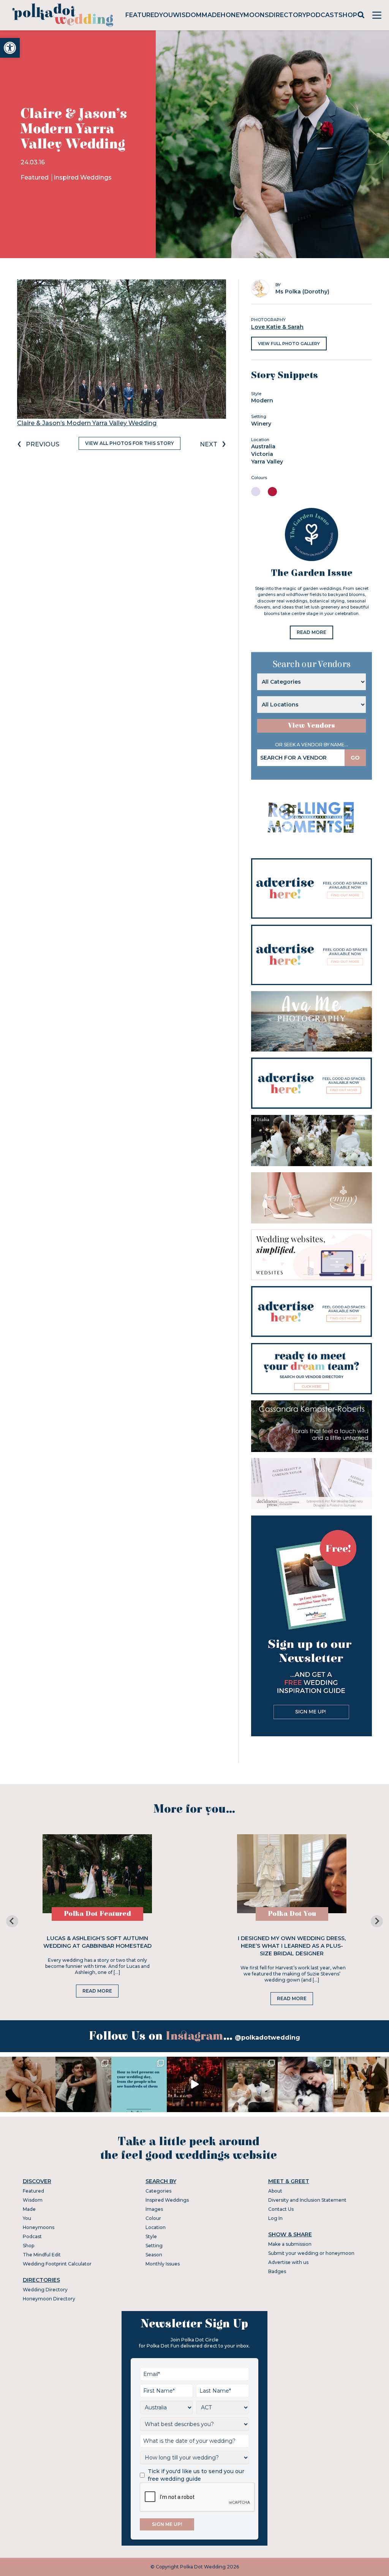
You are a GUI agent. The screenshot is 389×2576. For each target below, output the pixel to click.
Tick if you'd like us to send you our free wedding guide (196, 2475)
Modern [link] (262, 400)
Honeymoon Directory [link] (49, 2299)
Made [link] (211, 15)
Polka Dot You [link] (292, 1914)
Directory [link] (288, 15)
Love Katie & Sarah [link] (277, 327)
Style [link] (151, 2236)
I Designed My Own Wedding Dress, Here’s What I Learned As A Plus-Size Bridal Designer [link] (292, 1946)
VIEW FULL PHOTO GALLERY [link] (289, 344)
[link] (10, 48)
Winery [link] (261, 424)
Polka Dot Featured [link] (97, 1914)
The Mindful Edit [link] (42, 2255)
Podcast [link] (322, 15)
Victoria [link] (262, 454)
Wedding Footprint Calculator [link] (57, 2264)
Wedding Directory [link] (45, 2290)
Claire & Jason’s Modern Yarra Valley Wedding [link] (87, 423)
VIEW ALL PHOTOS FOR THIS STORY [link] (130, 443)
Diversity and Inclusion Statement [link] (307, 2200)
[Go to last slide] (12, 1921)
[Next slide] (377, 1921)
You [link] (166, 15)
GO (355, 758)
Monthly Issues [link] (163, 2264)
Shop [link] (348, 15)
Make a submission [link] (290, 2244)
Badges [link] (277, 2271)
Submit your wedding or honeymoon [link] (311, 2253)
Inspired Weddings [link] (83, 177)
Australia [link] (263, 446)
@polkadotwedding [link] (267, 2038)
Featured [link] (142, 15)
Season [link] (154, 2255)
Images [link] (154, 2209)
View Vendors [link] (312, 726)
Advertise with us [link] (288, 2262)
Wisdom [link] (187, 15)
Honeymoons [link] (245, 15)
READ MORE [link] (312, 632)
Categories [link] (158, 2191)
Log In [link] (275, 2218)
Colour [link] (153, 2218)
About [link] (275, 2191)
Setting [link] (154, 2246)
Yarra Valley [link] (267, 462)
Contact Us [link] (281, 2209)
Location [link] (156, 2227)
